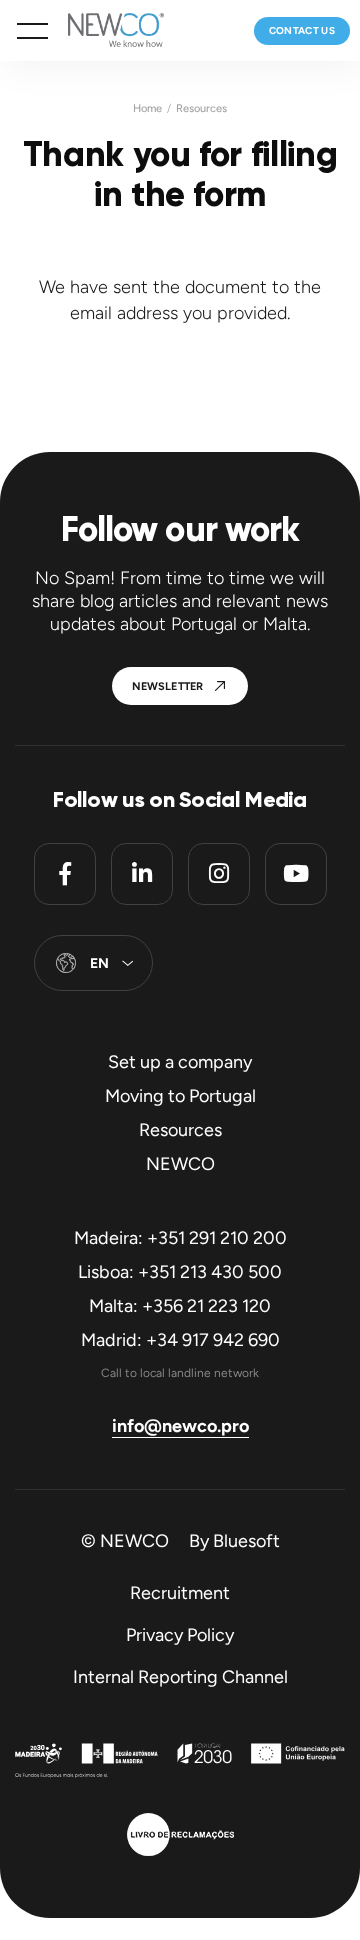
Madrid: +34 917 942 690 (180, 1340)
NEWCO (180, 1164)
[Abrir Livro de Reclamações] (180, 1837)
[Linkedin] (142, 874)
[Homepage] (106, 30)
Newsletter (168, 686)
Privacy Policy (180, 1635)
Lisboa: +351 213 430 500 (180, 1272)
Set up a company (180, 1062)
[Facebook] (65, 874)
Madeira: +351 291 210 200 (180, 1238)
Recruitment (180, 1593)
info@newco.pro (180, 1426)
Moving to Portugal (180, 1096)
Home (147, 108)
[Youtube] (296, 874)
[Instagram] (219, 874)
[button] (32, 31)
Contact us (302, 30)
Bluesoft (246, 1541)
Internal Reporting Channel (180, 1677)
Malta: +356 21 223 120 (180, 1306)
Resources (201, 108)
